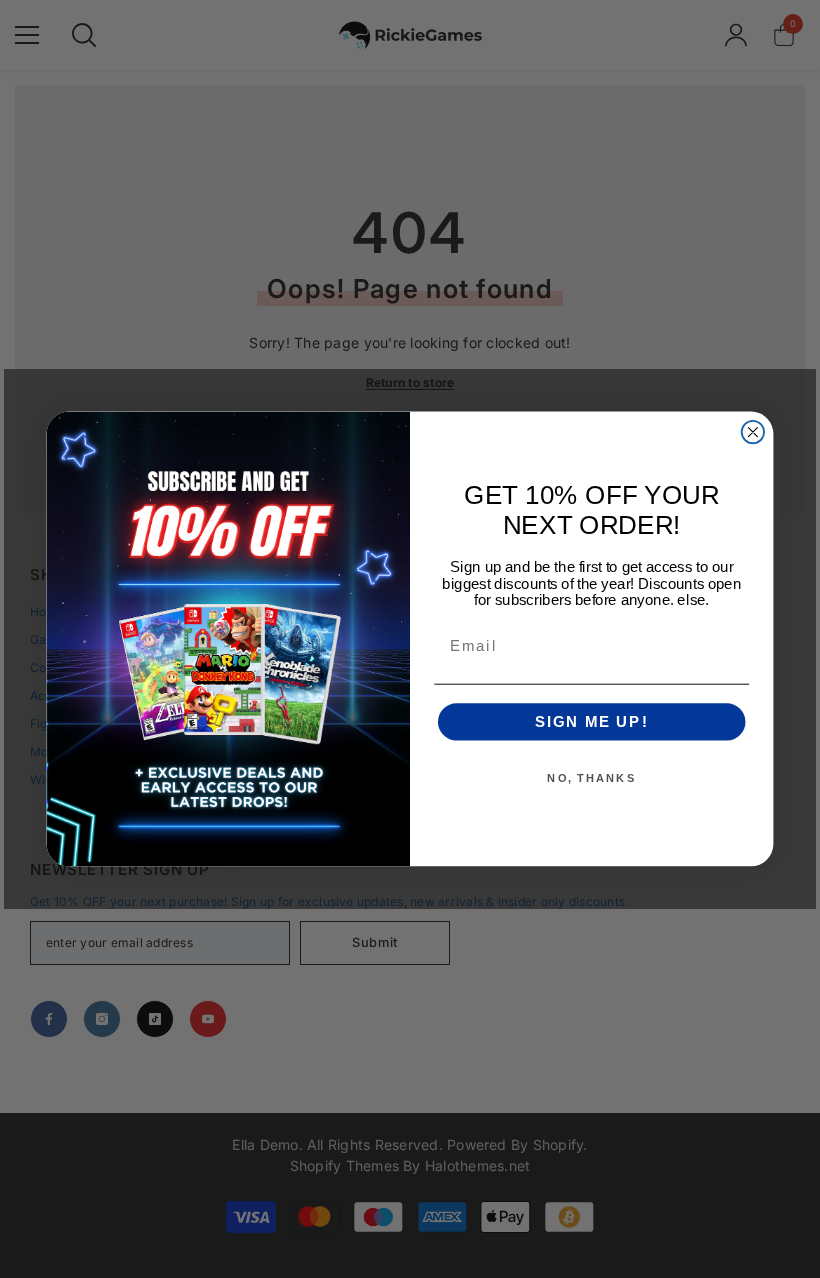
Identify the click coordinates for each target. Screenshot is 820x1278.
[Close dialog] (753, 432)
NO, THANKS (591, 778)
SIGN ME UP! (591, 722)
